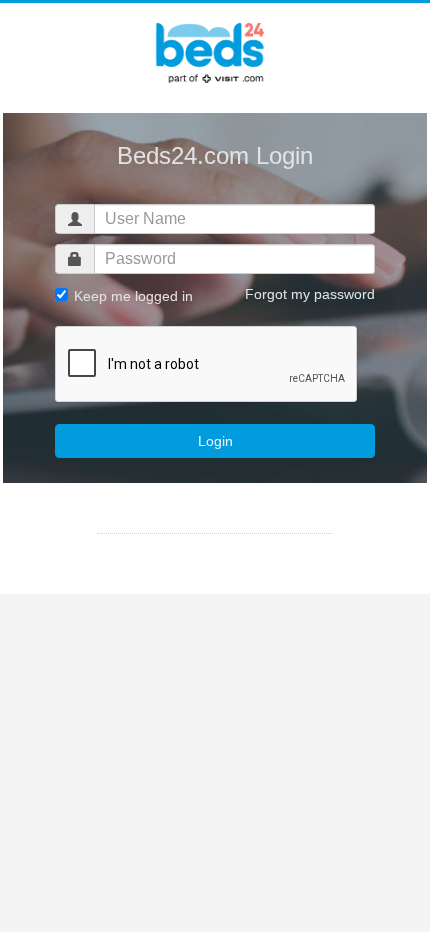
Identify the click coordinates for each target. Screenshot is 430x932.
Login (215, 441)
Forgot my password (310, 294)
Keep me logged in (131, 296)
